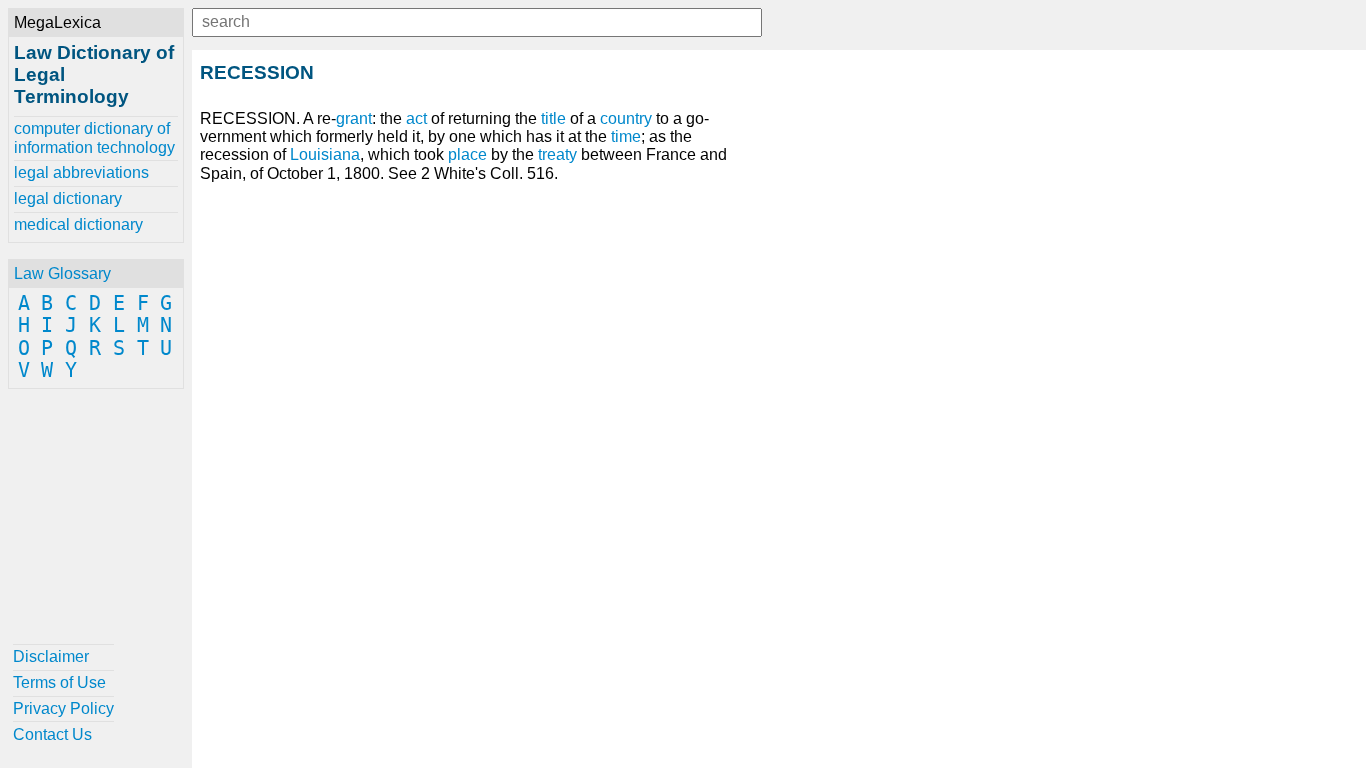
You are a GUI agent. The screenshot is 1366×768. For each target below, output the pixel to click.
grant (354, 118)
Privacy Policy (63, 708)
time (626, 136)
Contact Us (52, 734)
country (626, 118)
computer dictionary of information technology (94, 137)
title (553, 118)
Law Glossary (62, 273)
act (416, 118)
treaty (557, 154)
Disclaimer (51, 656)
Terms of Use (59, 682)
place (467, 154)
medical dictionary (78, 224)
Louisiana (325, 154)
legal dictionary (68, 198)
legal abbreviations (81, 172)
